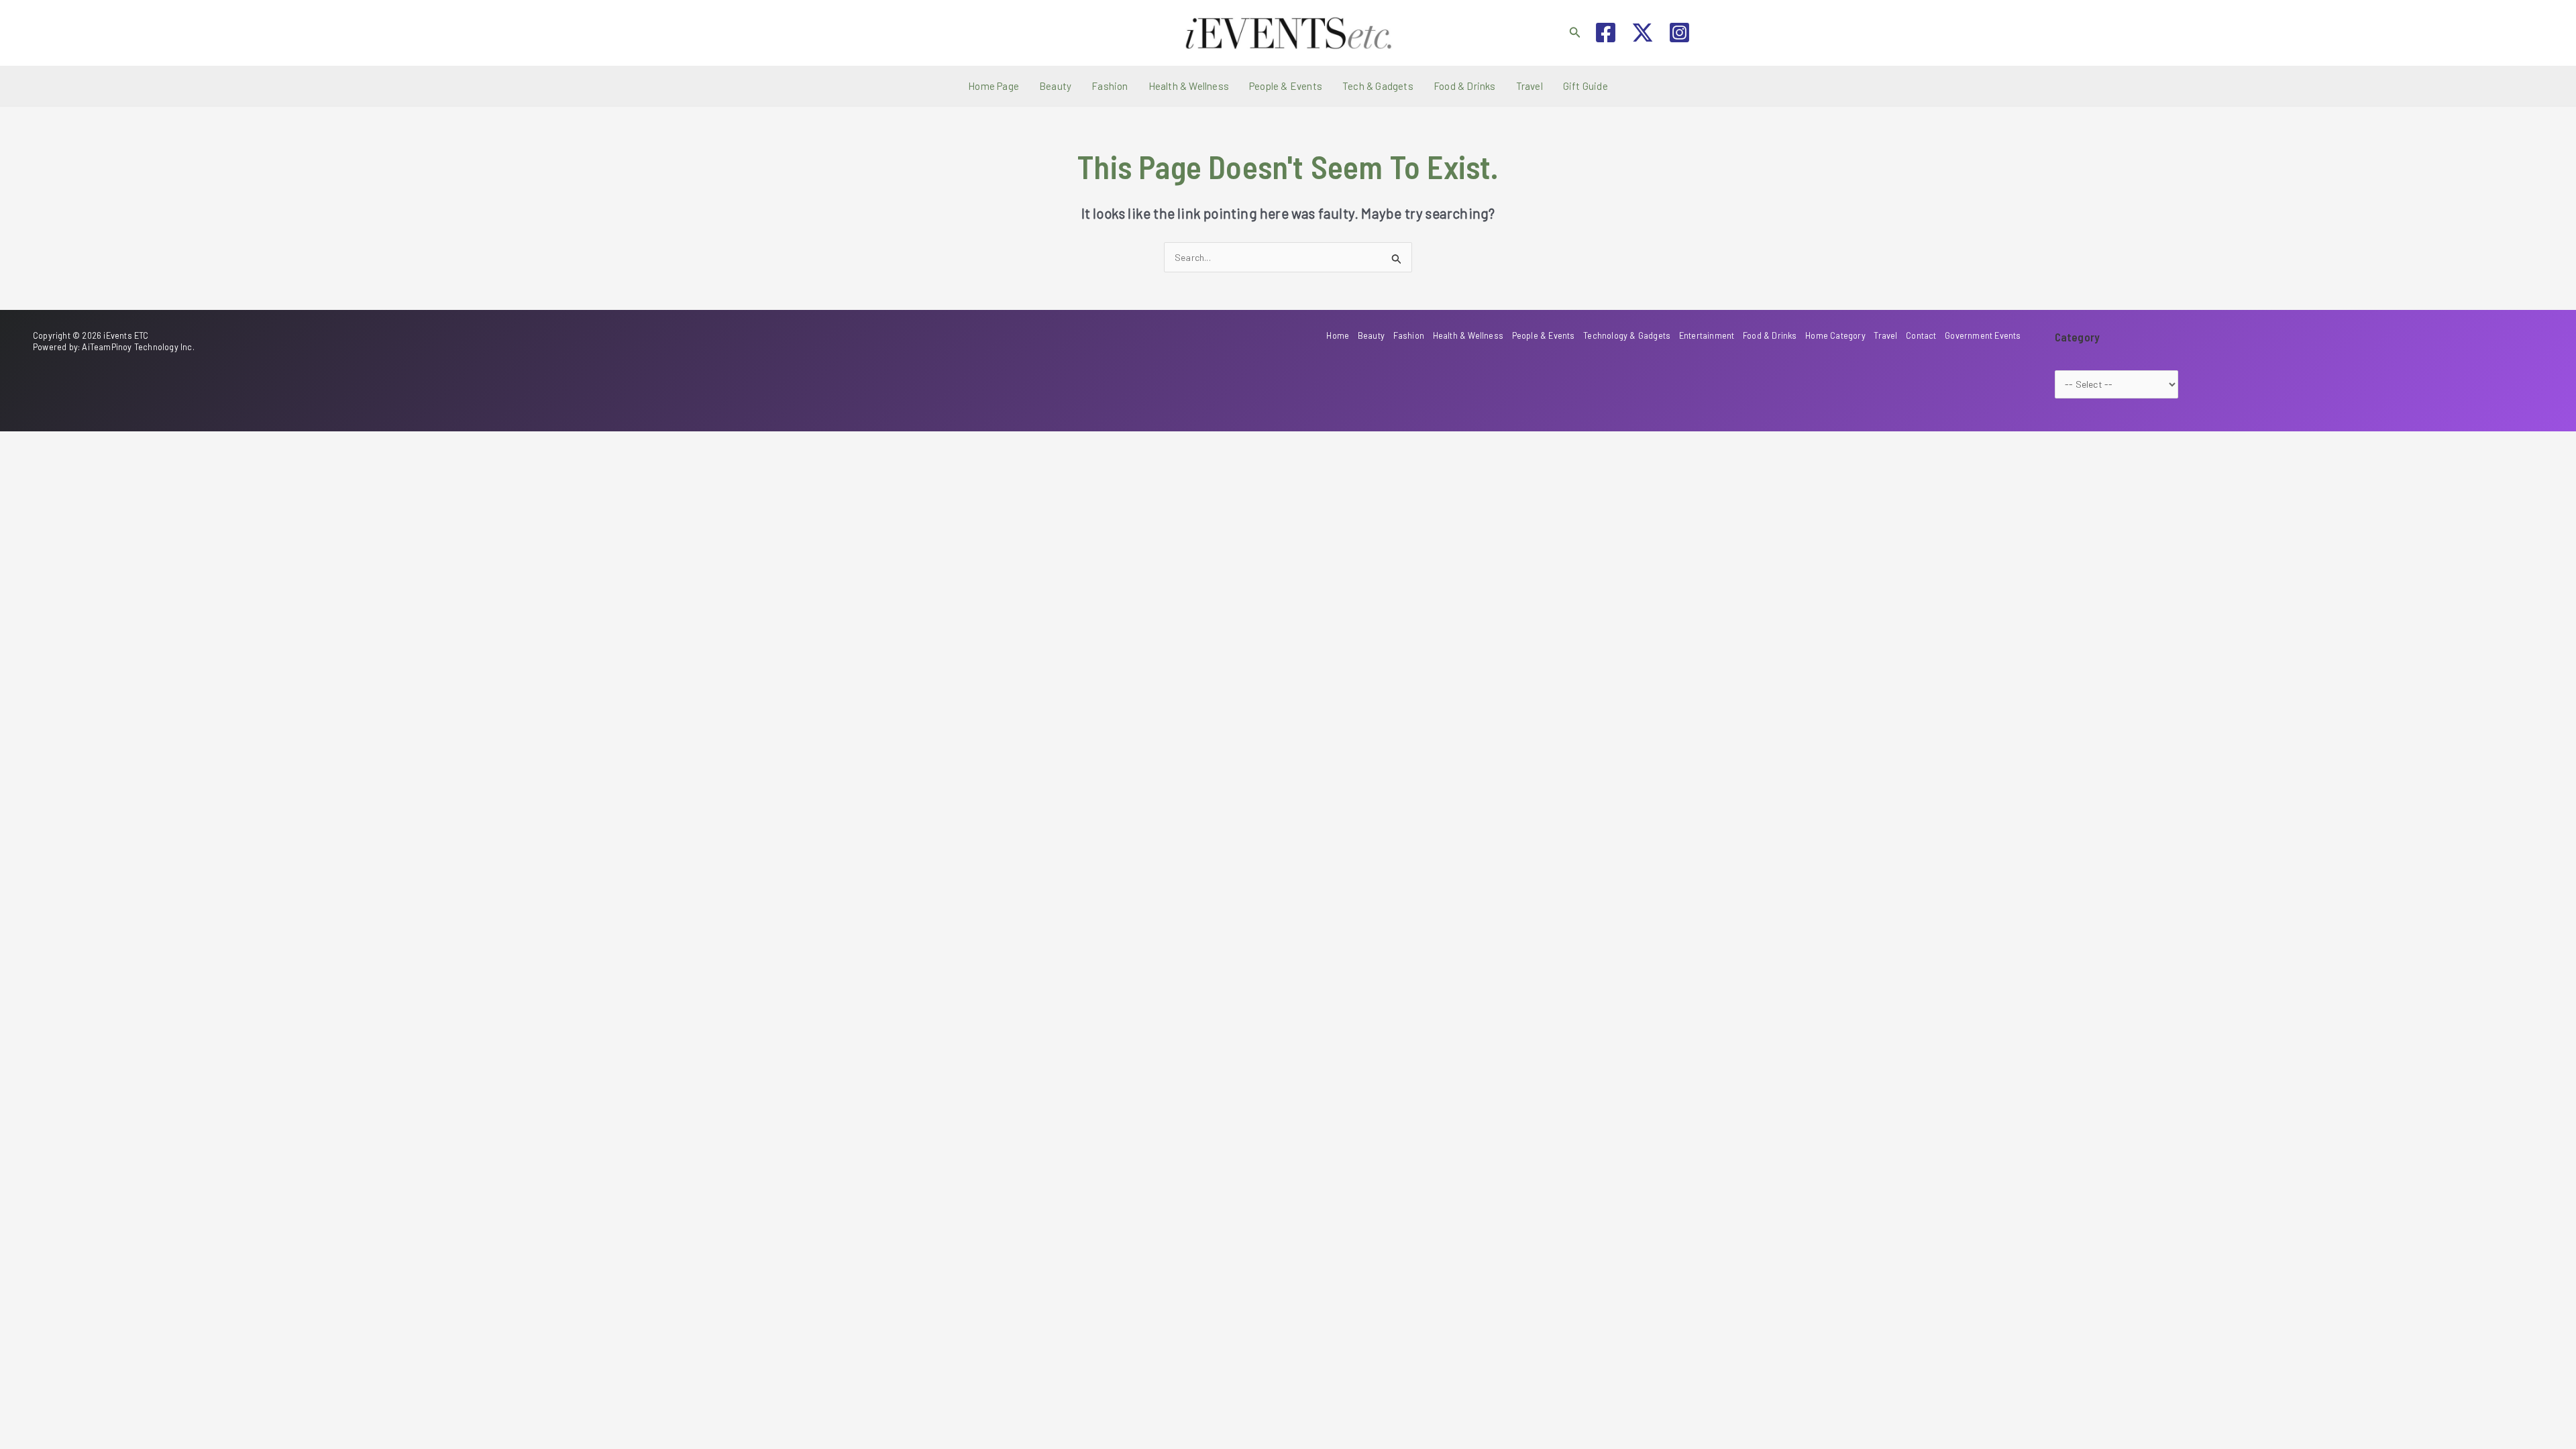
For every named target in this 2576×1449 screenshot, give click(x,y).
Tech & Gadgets (1378, 86)
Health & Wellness (1189, 86)
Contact (1921, 335)
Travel (1529, 86)
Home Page (994, 86)
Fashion (1110, 86)
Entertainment (1707, 335)
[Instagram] (1679, 33)
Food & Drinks (1465, 86)
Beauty (1055, 86)
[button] (1575, 33)
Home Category (1835, 335)
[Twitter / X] (1643, 33)
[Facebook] (1606, 33)
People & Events (1286, 86)
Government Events (1983, 335)
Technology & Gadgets (1627, 335)
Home (1338, 335)
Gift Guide (1586, 86)
